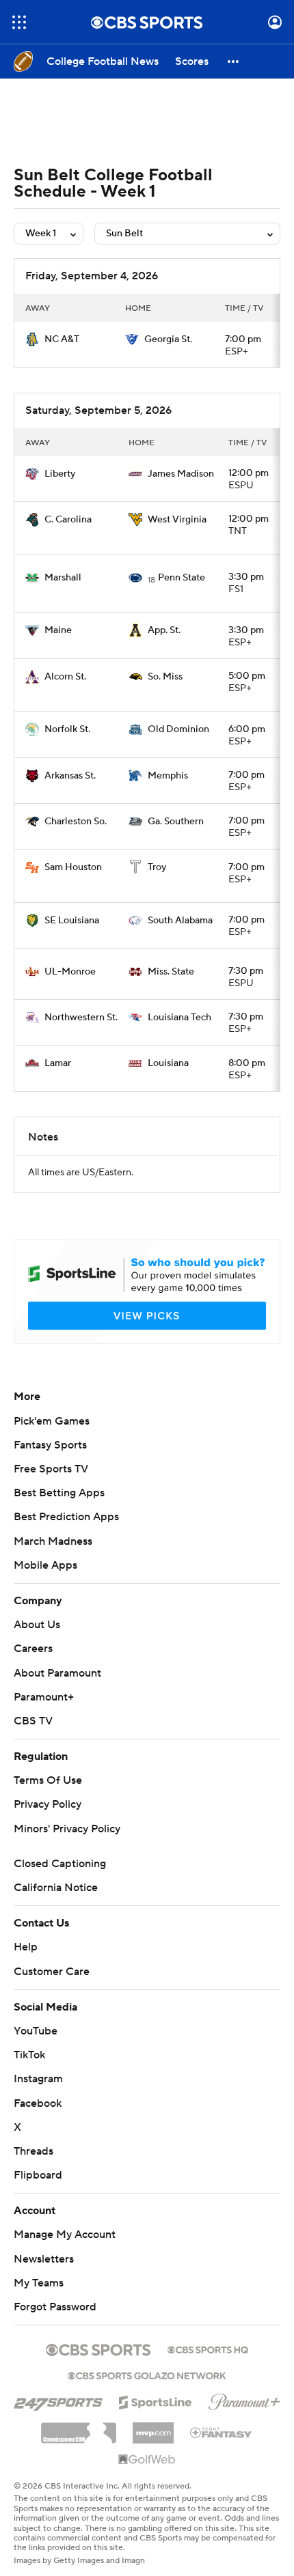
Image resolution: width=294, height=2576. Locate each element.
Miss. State (171, 972)
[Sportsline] (156, 2400)
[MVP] (153, 2428)
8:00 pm (247, 1063)
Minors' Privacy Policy (67, 1829)
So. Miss (165, 677)
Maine (58, 630)
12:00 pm (249, 473)
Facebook (38, 2103)
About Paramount (57, 1673)
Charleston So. (76, 822)
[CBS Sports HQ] (208, 2349)
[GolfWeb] (147, 2460)
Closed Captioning (60, 1864)
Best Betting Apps (59, 1493)
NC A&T (62, 339)
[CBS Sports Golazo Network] (147, 2375)
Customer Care (52, 1972)
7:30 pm (246, 971)
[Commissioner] (79, 2428)
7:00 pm (243, 339)
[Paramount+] (244, 2399)
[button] (19, 22)
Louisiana (168, 1063)
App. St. (164, 630)
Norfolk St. (67, 729)
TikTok (29, 2055)
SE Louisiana (72, 921)
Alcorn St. (65, 677)
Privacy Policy (48, 1804)
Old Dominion (178, 729)
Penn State (182, 578)
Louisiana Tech (179, 1018)
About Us (37, 1625)
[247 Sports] (58, 2400)
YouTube (36, 2031)
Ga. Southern (176, 822)
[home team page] (32, 339)
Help (26, 1947)
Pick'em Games (52, 1421)
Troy (157, 867)
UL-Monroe (70, 972)
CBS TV (33, 1721)
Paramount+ (44, 1697)
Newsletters (44, 2259)
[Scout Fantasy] (222, 2432)
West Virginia (177, 520)
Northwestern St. (81, 1018)
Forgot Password (55, 2307)
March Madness (53, 1541)
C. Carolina (68, 520)
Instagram (38, 2079)
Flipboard (38, 2175)
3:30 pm (246, 577)
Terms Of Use (48, 1780)
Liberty (60, 474)
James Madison (181, 474)
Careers (33, 1649)
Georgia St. (168, 339)
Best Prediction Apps (66, 1517)
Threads (34, 2151)
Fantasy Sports (50, 1445)
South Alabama (180, 921)
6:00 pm (247, 729)
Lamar (58, 1063)
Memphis (168, 776)
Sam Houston (73, 867)
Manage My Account (65, 2235)
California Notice (56, 1888)
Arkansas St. (70, 776)
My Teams (39, 2283)
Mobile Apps (45, 1565)
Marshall (63, 578)
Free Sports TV (51, 1469)
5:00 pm (247, 676)
